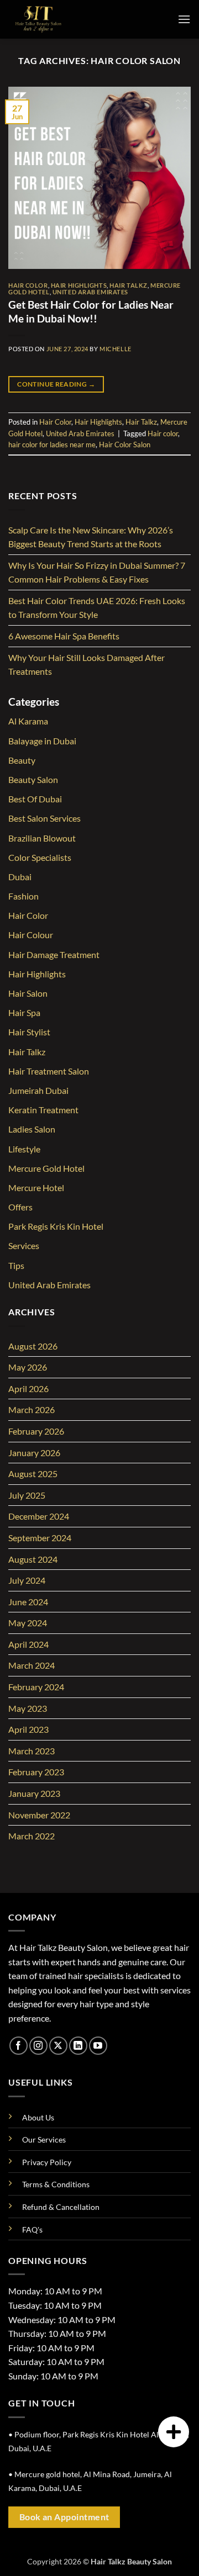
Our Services (44, 2139)
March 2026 (32, 1409)
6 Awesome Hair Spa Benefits (64, 636)
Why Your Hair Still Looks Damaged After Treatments (87, 665)
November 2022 (39, 1815)
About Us (38, 2117)
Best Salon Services (44, 818)
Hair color (163, 433)
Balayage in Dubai (42, 741)
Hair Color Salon (125, 445)
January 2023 (34, 1793)
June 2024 (28, 1602)
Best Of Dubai (35, 799)
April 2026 (28, 1388)
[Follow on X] (58, 2046)
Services (24, 1245)
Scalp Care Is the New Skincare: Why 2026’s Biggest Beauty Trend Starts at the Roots (91, 537)
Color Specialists (40, 857)
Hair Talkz (129, 285)
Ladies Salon (32, 1129)
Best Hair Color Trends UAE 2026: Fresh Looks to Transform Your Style (97, 608)
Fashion (23, 896)
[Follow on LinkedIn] (78, 2046)
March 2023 (32, 1751)
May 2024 (28, 1623)
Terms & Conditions (56, 2184)
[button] (184, 19)
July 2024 (27, 1580)
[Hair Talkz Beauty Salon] (64, 19)
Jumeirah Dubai (38, 1090)
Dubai (20, 877)
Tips (16, 1265)
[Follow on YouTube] (98, 2046)
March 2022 (32, 1836)
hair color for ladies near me (52, 445)
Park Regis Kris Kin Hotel (56, 1226)
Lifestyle (24, 1149)
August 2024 (33, 1559)
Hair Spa (24, 1012)
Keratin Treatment (43, 1110)
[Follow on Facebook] (19, 2046)
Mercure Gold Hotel (46, 1168)
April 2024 (28, 1644)
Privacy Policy (47, 2162)
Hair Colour (31, 935)
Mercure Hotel (36, 1188)
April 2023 (28, 1729)
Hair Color (28, 285)
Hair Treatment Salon (49, 1071)
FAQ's (32, 2229)
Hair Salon (28, 993)
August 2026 (33, 1346)
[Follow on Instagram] (38, 2046)
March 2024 (32, 1665)
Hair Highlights (79, 285)
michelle (115, 349)
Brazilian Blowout (42, 838)
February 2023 (36, 1772)
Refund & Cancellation (61, 2207)
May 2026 (28, 1367)
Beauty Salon (33, 779)
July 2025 (27, 1495)
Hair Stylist (29, 1032)
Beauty (22, 760)
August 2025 (33, 1474)
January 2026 (34, 1453)
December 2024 (39, 1516)
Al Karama (28, 721)
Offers (20, 1207)
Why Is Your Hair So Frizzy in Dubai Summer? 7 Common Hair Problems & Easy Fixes (97, 572)
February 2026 (36, 1431)
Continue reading (56, 384)
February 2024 (36, 1687)
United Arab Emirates (90, 292)
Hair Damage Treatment (54, 954)
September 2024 (40, 1538)
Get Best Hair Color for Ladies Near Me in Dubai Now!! (91, 311)
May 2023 (28, 1708)
